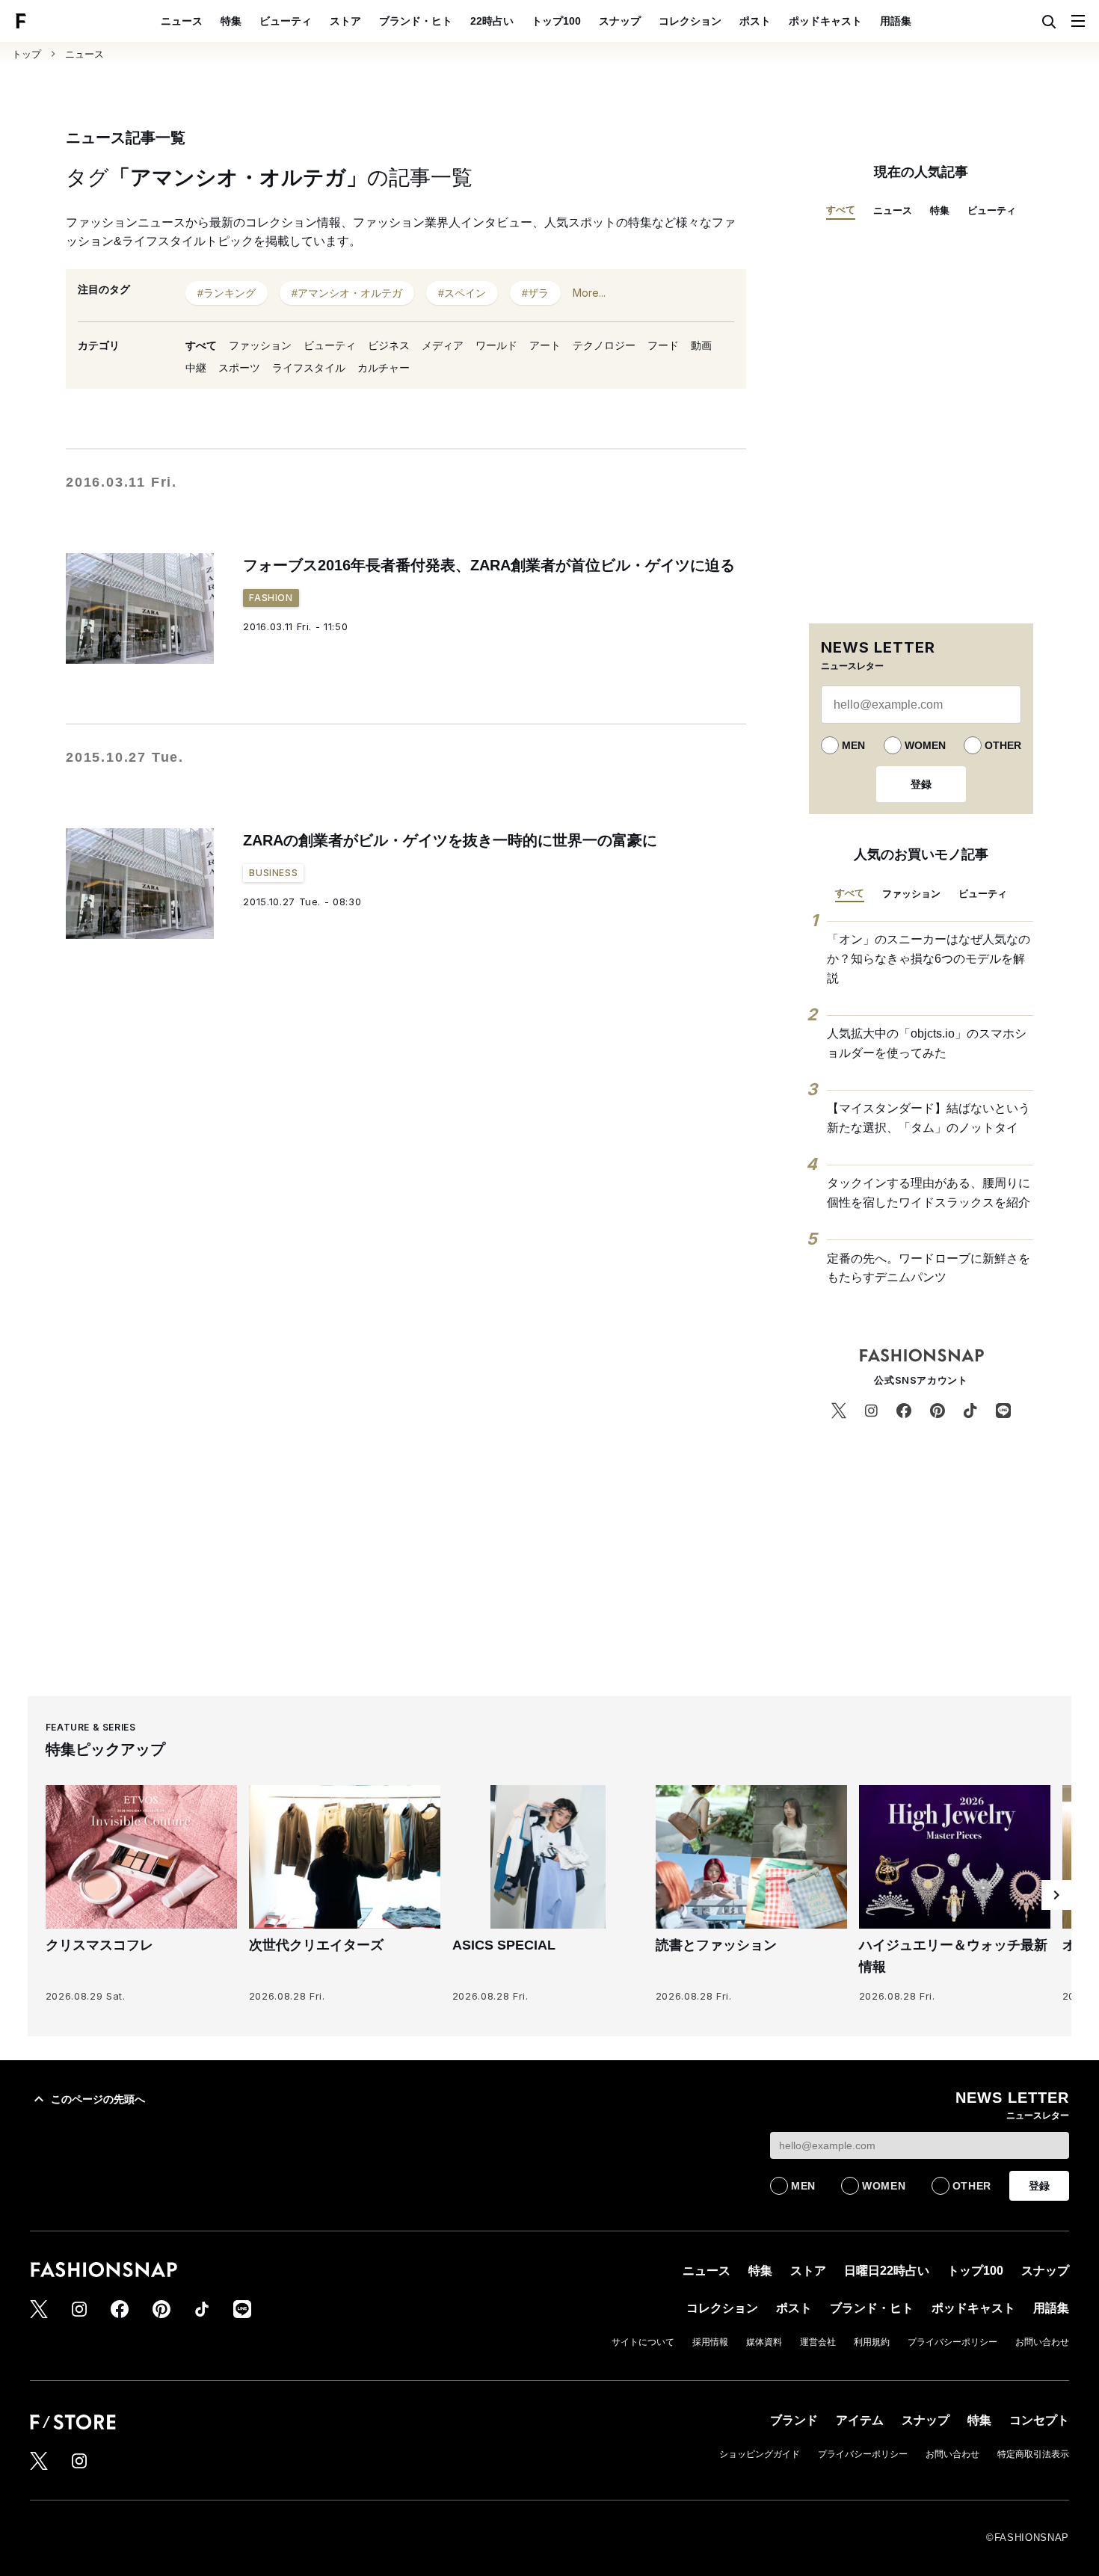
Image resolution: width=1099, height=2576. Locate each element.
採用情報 (710, 2342)
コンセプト (1039, 2420)
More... (589, 293)
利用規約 (872, 2342)
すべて (201, 345)
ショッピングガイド (760, 2454)
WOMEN (925, 745)
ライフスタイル (309, 368)
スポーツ (239, 368)
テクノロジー (604, 345)
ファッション (260, 345)
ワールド (496, 345)
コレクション (690, 21)
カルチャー (384, 368)
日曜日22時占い (887, 2271)
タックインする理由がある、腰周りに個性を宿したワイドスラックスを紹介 (929, 1193)
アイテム (860, 2420)
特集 (231, 21)
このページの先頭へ (98, 2099)
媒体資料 (764, 2342)
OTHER (1003, 745)
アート (545, 345)
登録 (921, 784)
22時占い (492, 21)
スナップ (620, 21)
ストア (345, 21)
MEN (853, 745)
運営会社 (818, 2342)
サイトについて (643, 2342)
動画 (701, 345)
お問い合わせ (1042, 2342)
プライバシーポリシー (952, 2342)
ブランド (794, 2420)
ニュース (182, 21)
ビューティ (286, 21)
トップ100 (556, 21)
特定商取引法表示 (1033, 2454)
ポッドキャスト (825, 21)
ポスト (755, 21)
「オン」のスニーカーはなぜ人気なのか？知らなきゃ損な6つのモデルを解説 (929, 958)
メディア (443, 345)
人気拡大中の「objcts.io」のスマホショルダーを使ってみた (927, 1043)
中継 (196, 368)
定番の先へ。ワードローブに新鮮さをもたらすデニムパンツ (929, 1268)
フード (663, 345)
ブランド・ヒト (416, 21)
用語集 (896, 21)
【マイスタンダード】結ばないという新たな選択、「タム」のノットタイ (929, 1118)
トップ (27, 54)
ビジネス (389, 345)
